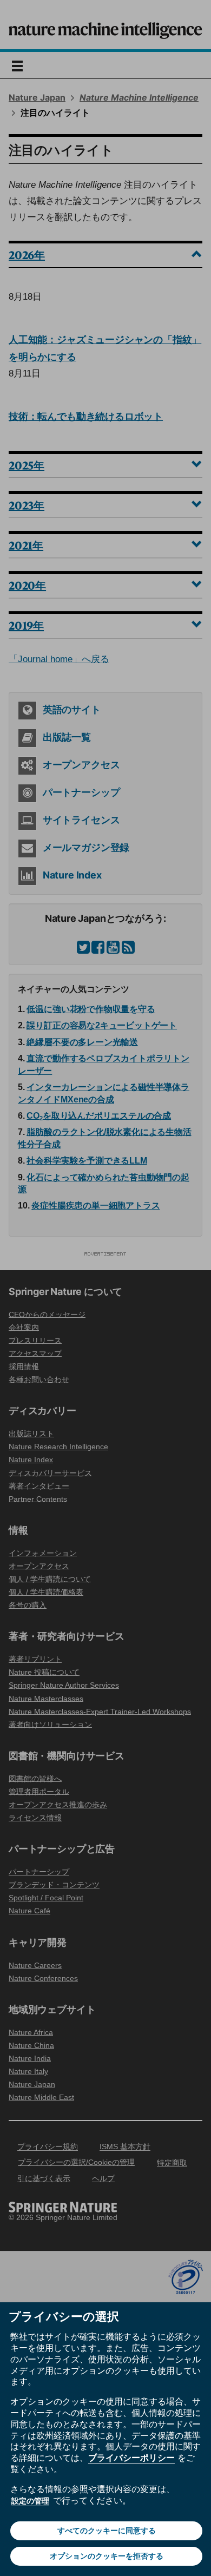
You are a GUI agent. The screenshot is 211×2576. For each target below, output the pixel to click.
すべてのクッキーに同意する (107, 2531)
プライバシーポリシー (131, 2458)
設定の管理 (30, 2501)
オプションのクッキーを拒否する (107, 2556)
